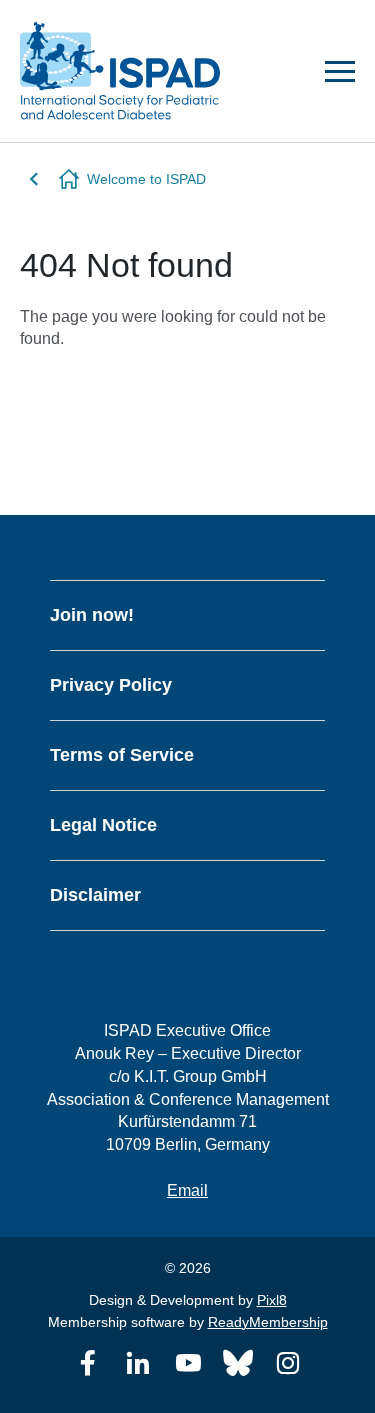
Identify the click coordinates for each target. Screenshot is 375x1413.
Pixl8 (272, 1300)
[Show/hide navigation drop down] (340, 71)
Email (187, 1190)
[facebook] (88, 1363)
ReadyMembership (268, 1322)
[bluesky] (238, 1363)
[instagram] (288, 1363)
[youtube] (188, 1363)
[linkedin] (138, 1363)
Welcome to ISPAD (146, 179)
